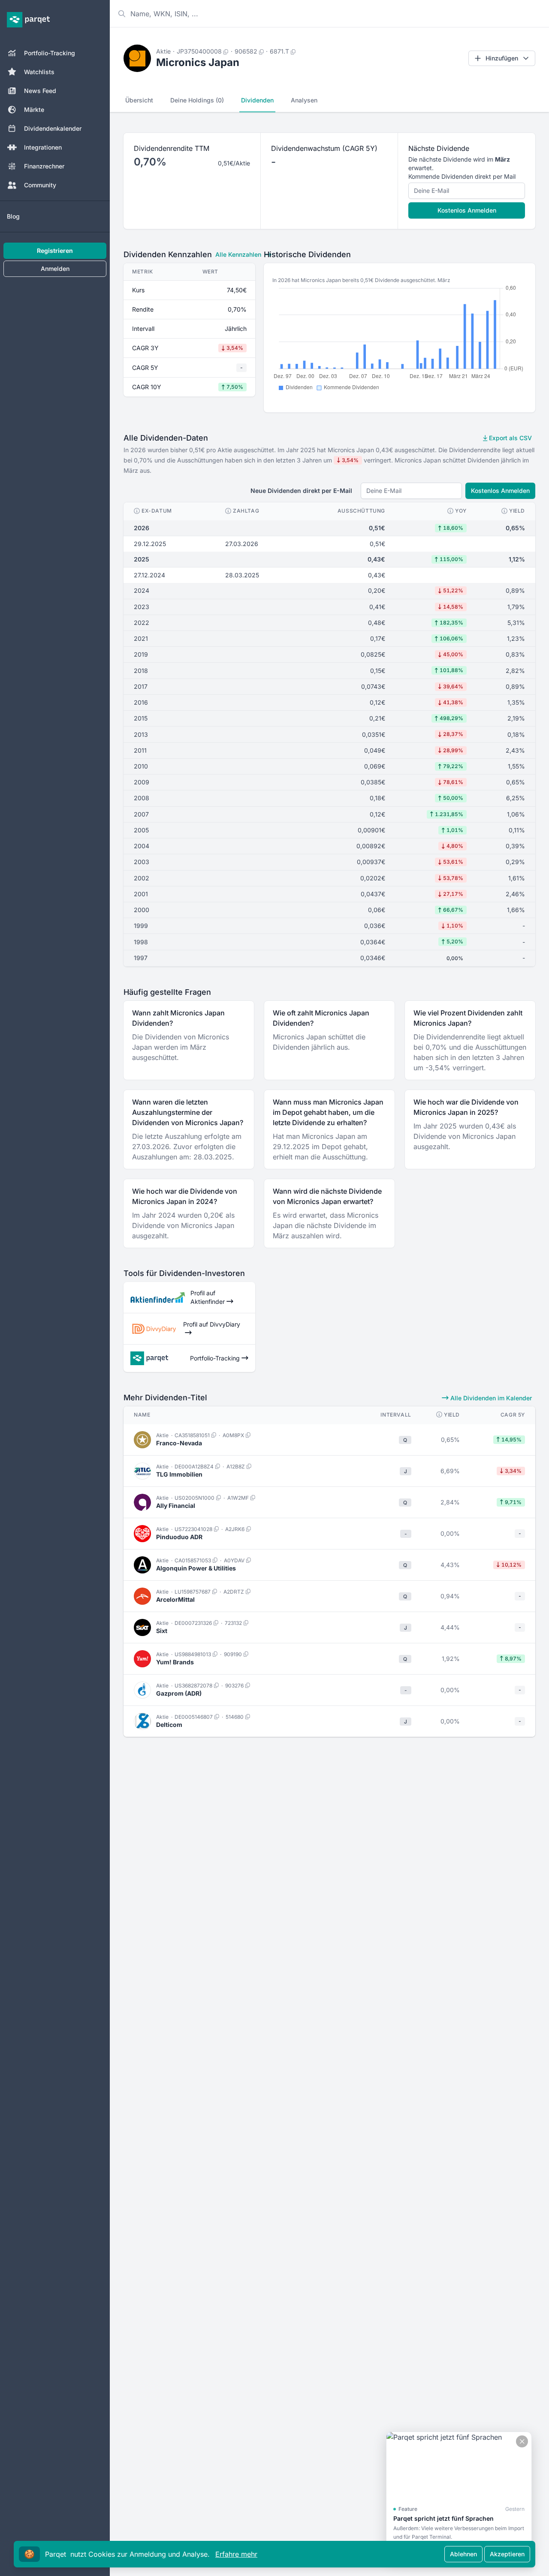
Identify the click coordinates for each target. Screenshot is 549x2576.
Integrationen (43, 147)
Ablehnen (463, 2554)
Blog (13, 216)
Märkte (34, 110)
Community (40, 185)
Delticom (169, 1725)
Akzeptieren (507, 2554)
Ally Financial (176, 1506)
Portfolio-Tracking (50, 53)
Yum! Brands (175, 1662)
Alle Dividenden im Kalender (490, 1398)
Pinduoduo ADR (179, 1537)
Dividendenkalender (53, 128)
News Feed (40, 91)
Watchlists (39, 72)
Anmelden (55, 269)
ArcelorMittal (175, 1599)
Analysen (304, 100)
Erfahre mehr (236, 2554)
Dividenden (257, 100)
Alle (238, 254)
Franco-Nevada (179, 1443)
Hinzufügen (502, 58)
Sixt (162, 1631)
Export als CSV (510, 438)
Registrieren (55, 251)
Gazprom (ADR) (179, 1693)
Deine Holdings (197, 100)
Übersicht (139, 100)
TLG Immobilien (179, 1474)
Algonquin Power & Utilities (196, 1568)
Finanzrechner (44, 166)
